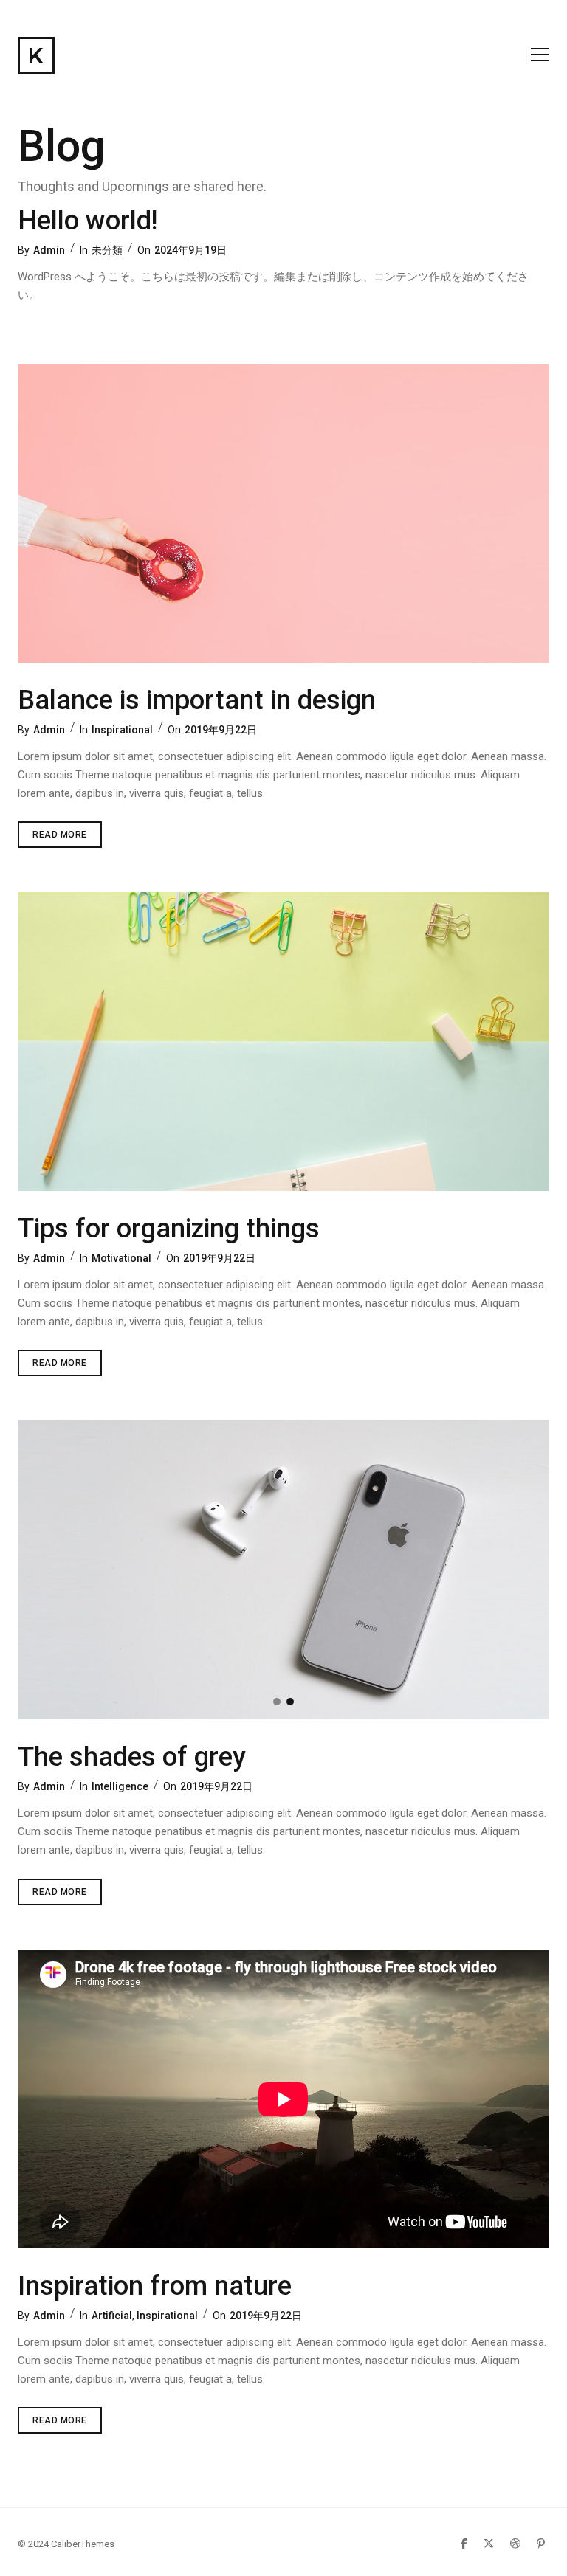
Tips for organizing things (169, 1229)
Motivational (121, 1258)
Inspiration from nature (155, 2286)
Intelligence (120, 1786)
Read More (67, 838)
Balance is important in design (197, 700)
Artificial (112, 2316)
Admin (49, 250)
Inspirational (122, 730)
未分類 (107, 250)
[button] (277, 1702)
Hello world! (87, 221)
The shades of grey (132, 1757)
